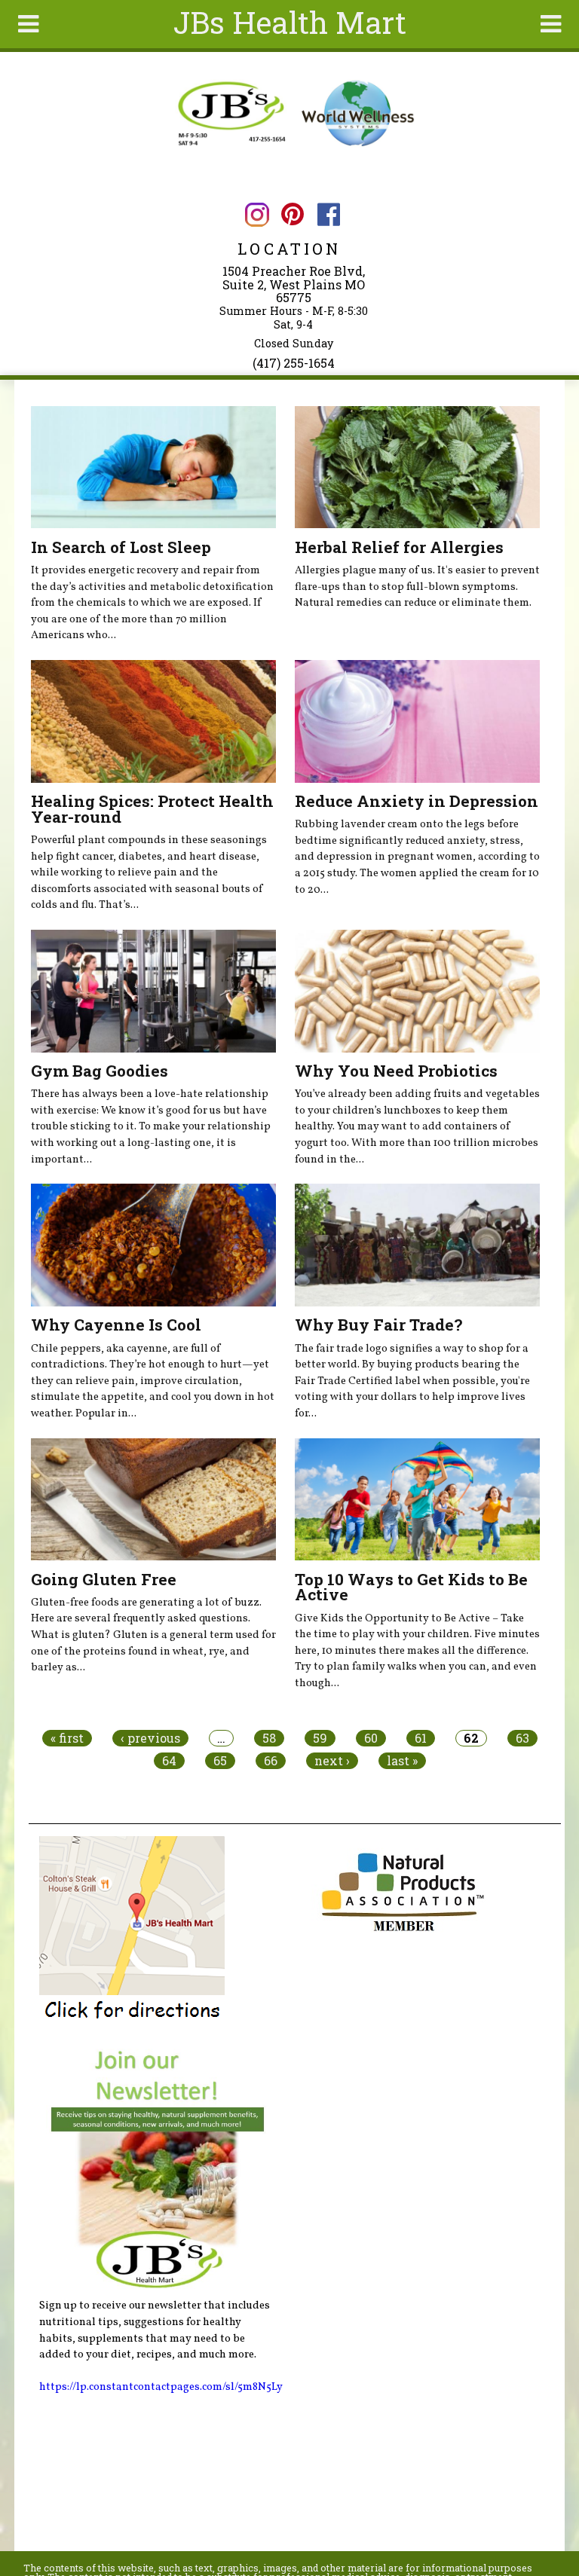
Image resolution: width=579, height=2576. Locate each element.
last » (402, 1761)
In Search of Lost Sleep (121, 547)
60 (371, 1738)
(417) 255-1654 (294, 363)
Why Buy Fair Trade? (378, 1325)
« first (67, 1738)
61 (421, 1738)
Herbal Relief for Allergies (399, 547)
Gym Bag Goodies (100, 1071)
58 (269, 1738)
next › (332, 1761)
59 (320, 1738)
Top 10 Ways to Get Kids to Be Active (411, 1587)
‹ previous (150, 1738)
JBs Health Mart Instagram (257, 214)
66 (271, 1761)
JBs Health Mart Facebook (328, 214)
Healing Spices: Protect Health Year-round (152, 809)
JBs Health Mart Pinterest (293, 214)
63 (522, 1738)
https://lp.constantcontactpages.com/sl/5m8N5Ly (161, 2387)
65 (220, 1761)
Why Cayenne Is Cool (116, 1325)
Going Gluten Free (104, 1579)
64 (169, 1761)
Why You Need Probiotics (396, 1071)
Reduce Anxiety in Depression (417, 801)
